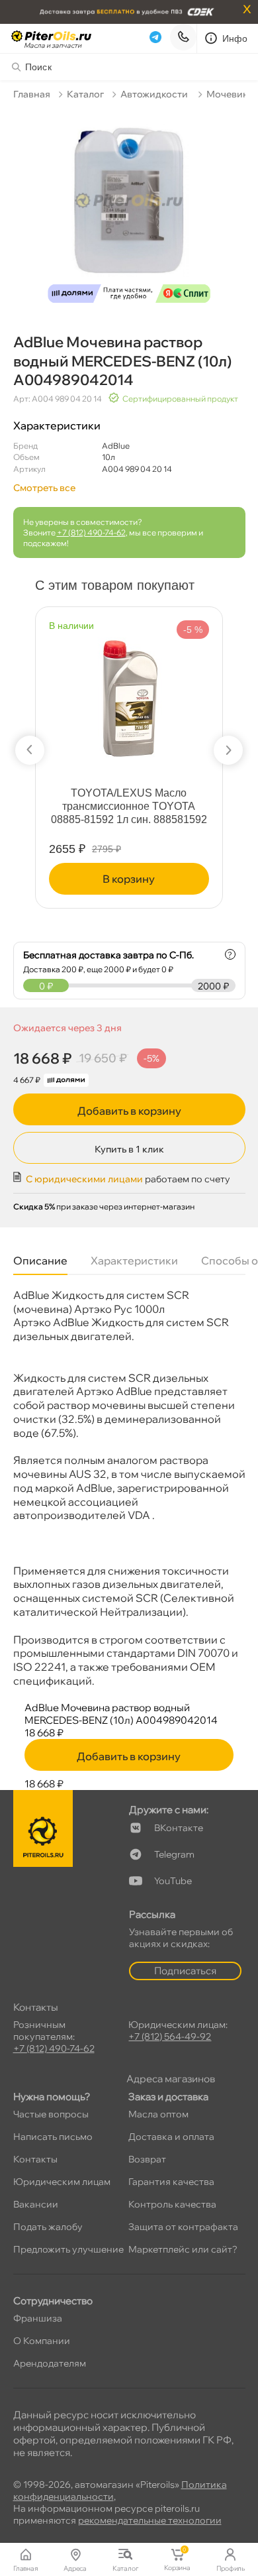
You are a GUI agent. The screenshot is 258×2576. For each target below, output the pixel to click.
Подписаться (185, 1971)
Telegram (174, 1854)
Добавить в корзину (129, 1111)
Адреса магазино (171, 2079)
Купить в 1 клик (129, 1149)
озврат (147, 2159)
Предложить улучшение (68, 2249)
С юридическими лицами (84, 1179)
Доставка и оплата (171, 2137)
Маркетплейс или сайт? (183, 2249)
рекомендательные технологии (150, 2520)
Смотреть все (44, 488)
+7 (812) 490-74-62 (91, 532)
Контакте (179, 1828)
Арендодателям (50, 2363)
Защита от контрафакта (183, 2227)
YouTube (173, 1881)
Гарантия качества (171, 2182)
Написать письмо (53, 2137)
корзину (129, 879)
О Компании (42, 2341)
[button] (30, 750)
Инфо (235, 38)
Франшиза (38, 2318)
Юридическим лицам (62, 2182)
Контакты (35, 2159)
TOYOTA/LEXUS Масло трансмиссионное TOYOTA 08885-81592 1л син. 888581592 (129, 806)
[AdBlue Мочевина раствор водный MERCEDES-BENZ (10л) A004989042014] (129, 209)
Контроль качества (172, 2204)
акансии (36, 2204)
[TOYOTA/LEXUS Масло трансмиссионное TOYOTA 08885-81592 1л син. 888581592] (129, 691)
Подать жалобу (48, 2227)
